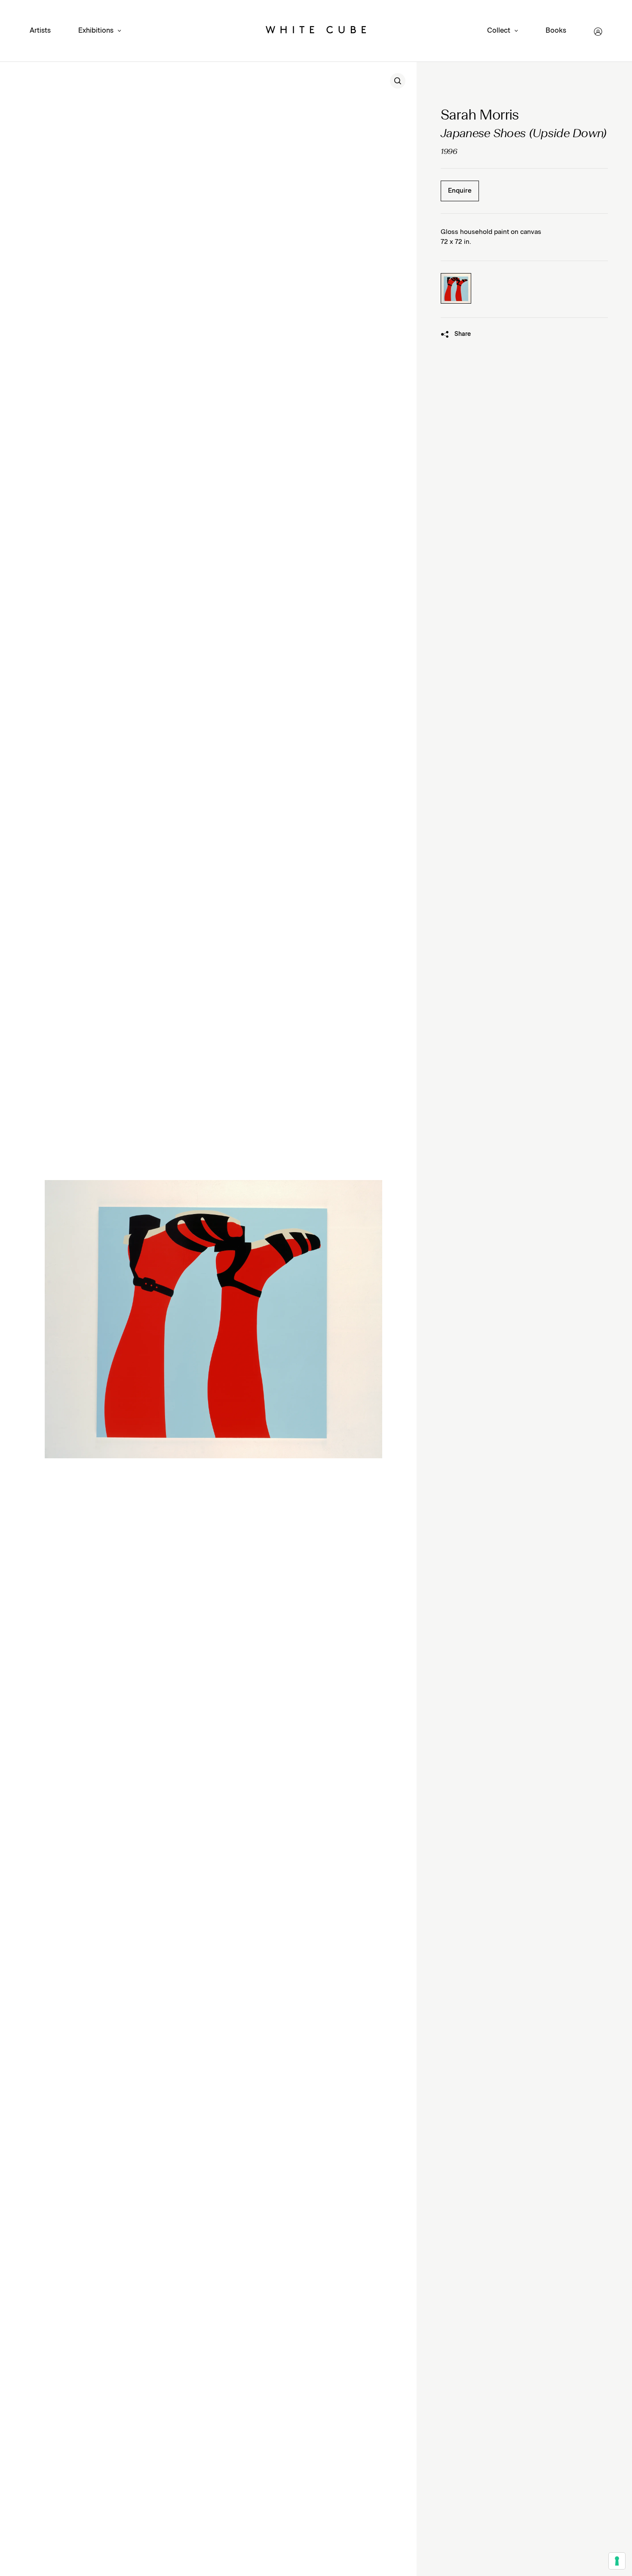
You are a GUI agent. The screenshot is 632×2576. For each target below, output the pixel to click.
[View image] (398, 81)
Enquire (460, 191)
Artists (40, 31)
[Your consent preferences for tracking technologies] (617, 2561)
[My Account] (598, 32)
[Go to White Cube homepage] (316, 32)
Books (556, 31)
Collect (499, 31)
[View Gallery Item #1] (456, 288)
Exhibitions (96, 31)
